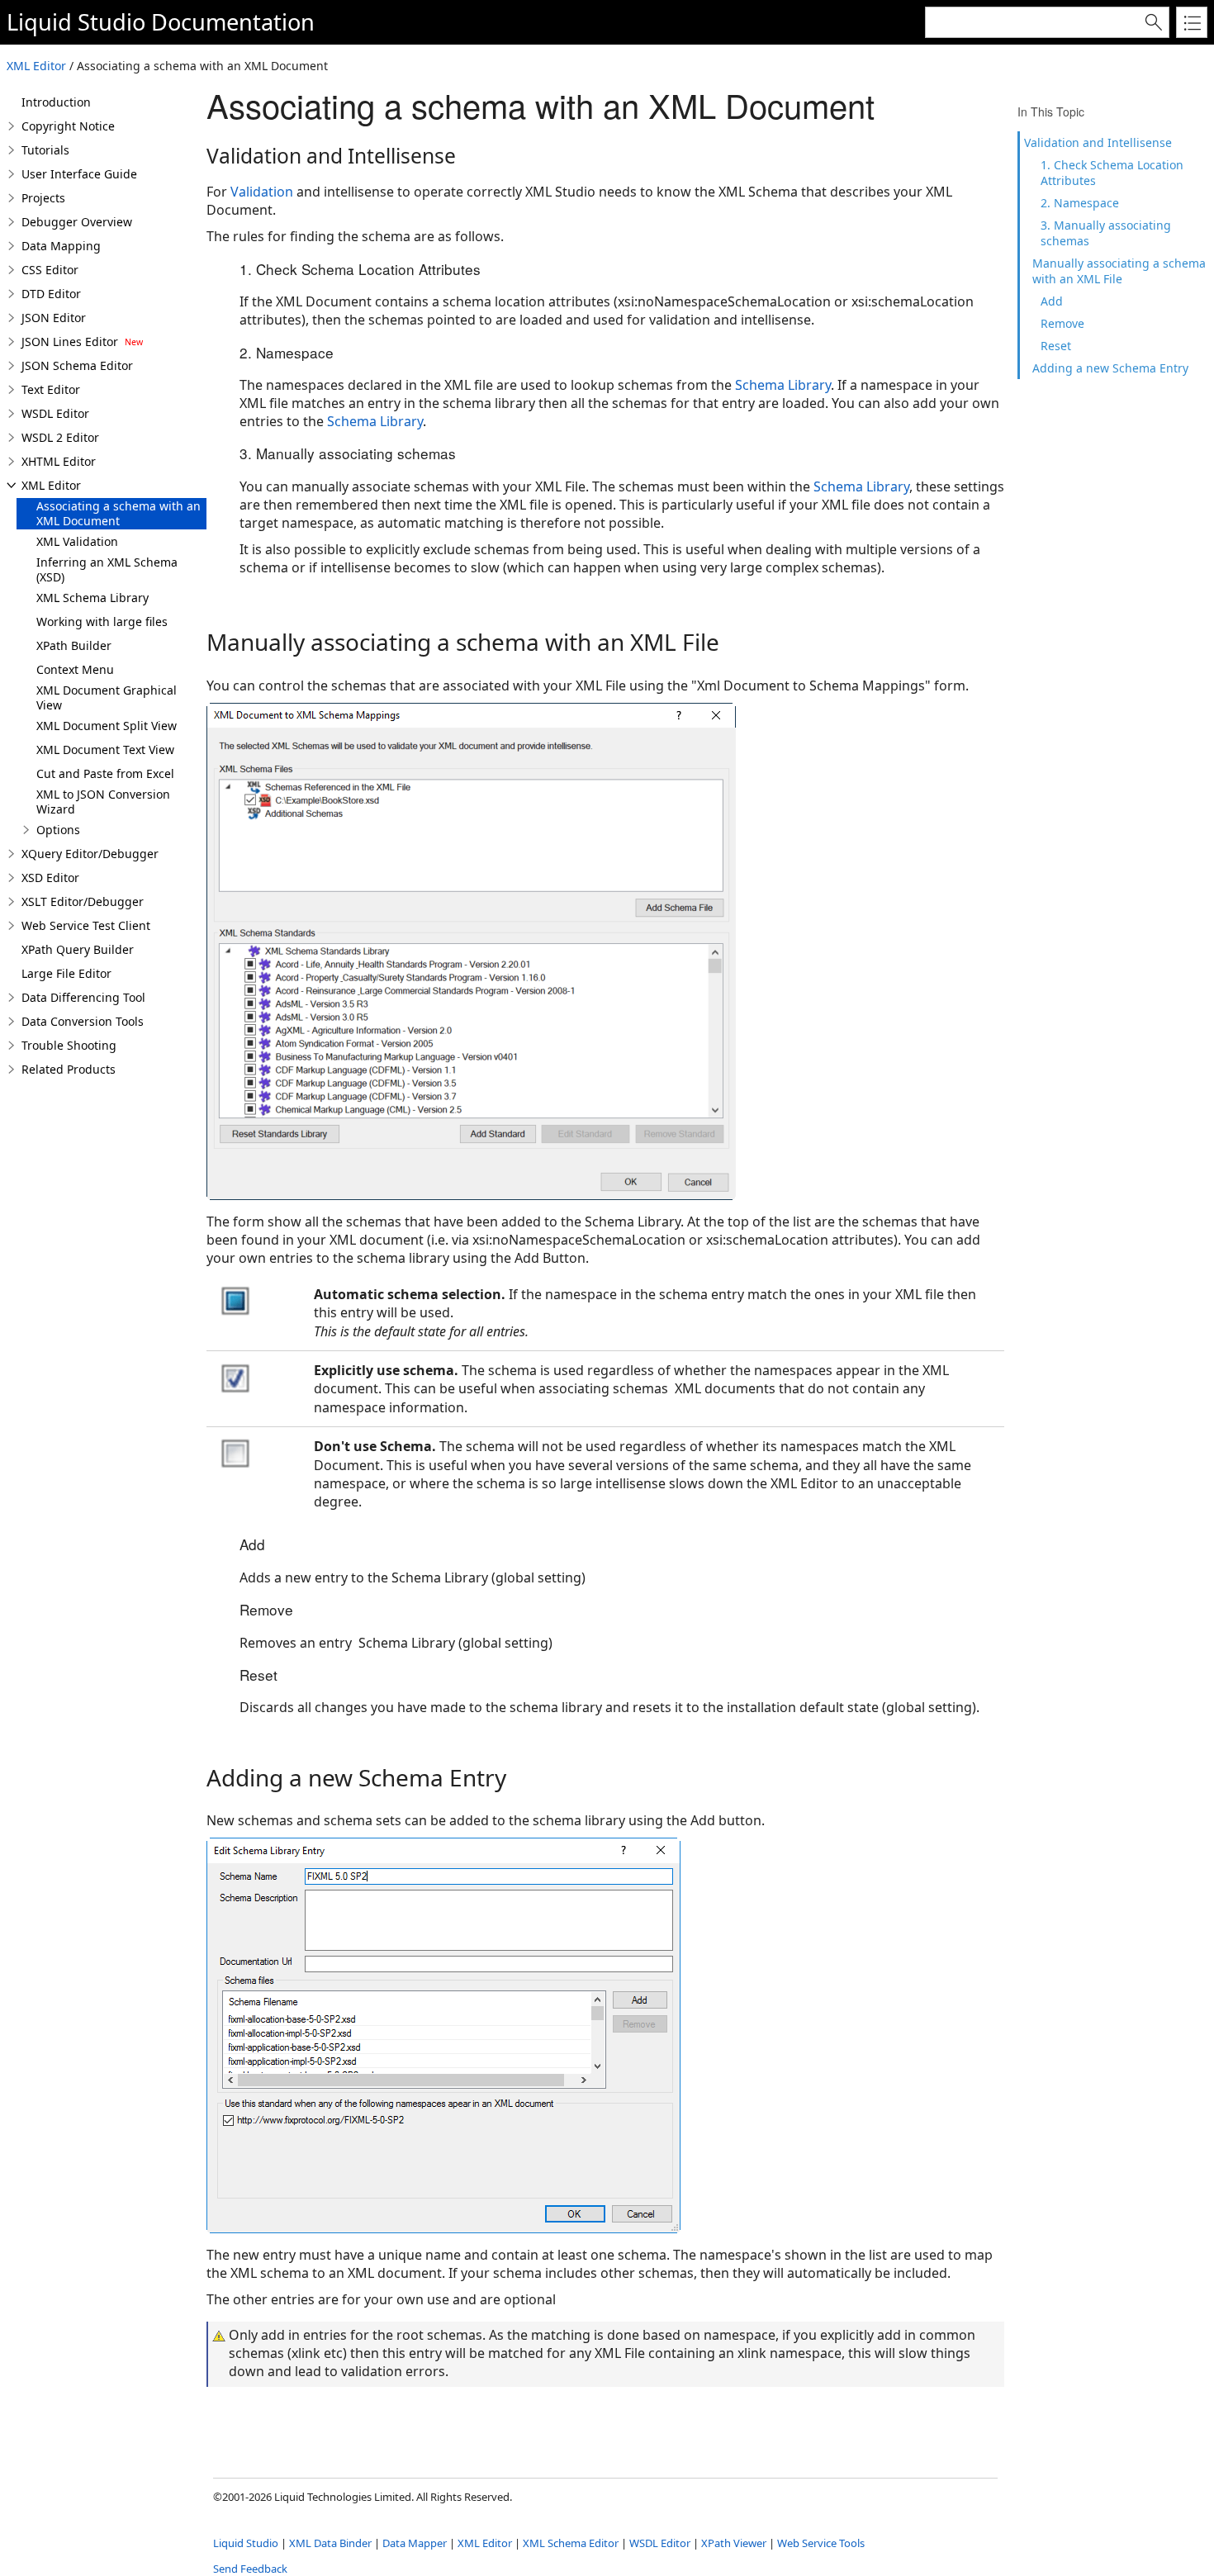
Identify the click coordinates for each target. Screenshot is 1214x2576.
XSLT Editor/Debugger (83, 901)
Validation (262, 192)
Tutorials (45, 150)
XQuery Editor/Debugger (90, 854)
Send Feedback (250, 2569)
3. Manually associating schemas (1106, 233)
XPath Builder (74, 645)
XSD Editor (50, 878)
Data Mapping (61, 246)
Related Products (69, 1069)
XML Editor (36, 66)
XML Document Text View (105, 750)
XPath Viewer (734, 2543)
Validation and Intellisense (1098, 142)
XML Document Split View (107, 726)
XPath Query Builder (78, 949)
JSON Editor (54, 318)
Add (1052, 301)
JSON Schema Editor (77, 365)
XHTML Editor (59, 461)
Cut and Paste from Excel (105, 773)
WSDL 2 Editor (60, 437)
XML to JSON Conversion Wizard (103, 802)
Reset (1056, 346)
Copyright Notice (68, 126)
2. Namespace (1080, 203)
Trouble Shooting (69, 1045)
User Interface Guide (79, 174)
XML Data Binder (330, 2543)
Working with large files (102, 621)
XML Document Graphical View (107, 697)
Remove (1062, 323)
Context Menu (75, 669)
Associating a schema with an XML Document (119, 513)
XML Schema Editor (571, 2543)
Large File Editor (66, 973)
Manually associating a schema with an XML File (1119, 271)
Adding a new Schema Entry (1110, 368)
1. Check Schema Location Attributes (1112, 173)
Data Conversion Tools (83, 1021)
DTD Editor (51, 294)
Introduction (56, 102)
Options (58, 830)
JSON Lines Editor (70, 342)
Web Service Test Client (86, 925)
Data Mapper (415, 2543)
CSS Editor (50, 270)
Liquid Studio (76, 22)
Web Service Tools (821, 2543)
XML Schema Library (92, 598)
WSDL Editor (55, 413)
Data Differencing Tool (83, 997)
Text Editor (51, 389)
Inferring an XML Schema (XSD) (107, 569)
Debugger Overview (77, 222)
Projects (43, 198)
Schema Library (783, 385)
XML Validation (77, 541)
